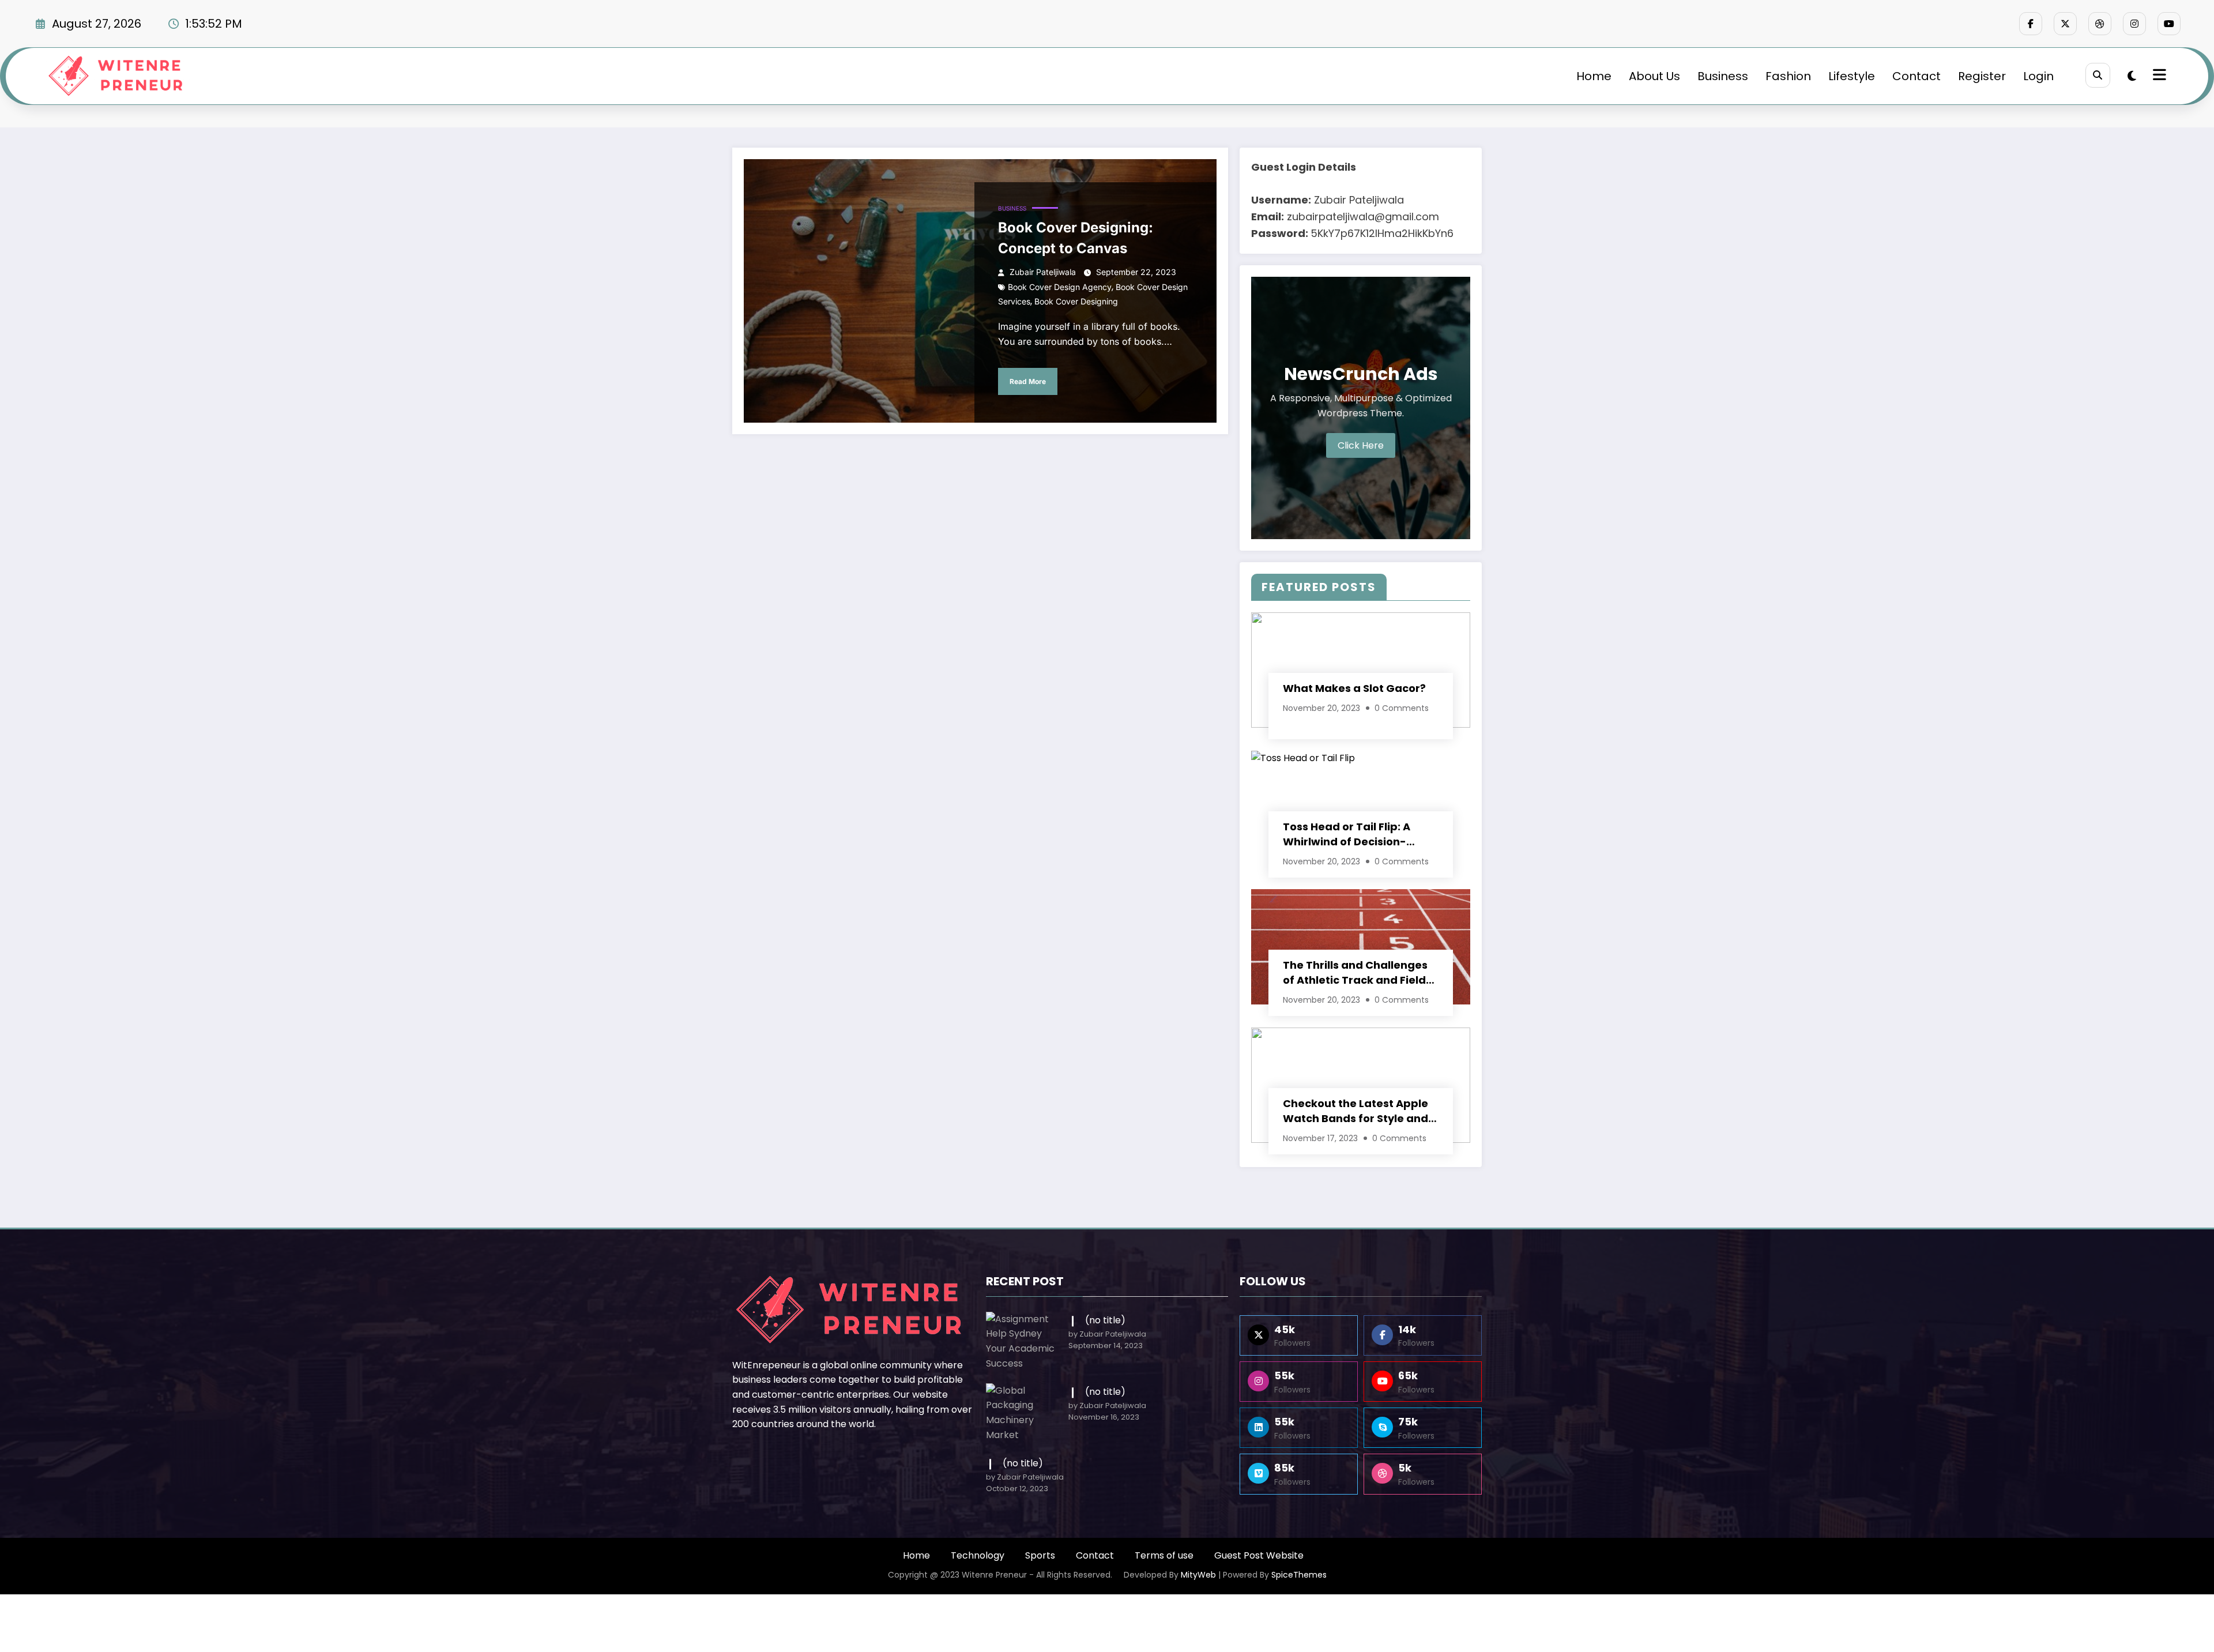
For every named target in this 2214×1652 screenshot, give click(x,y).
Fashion (1788, 76)
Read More (1028, 381)
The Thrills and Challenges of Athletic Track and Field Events (1355, 973)
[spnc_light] (2132, 76)
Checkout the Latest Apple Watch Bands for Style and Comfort (1355, 1111)
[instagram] (2134, 24)
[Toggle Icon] (2158, 76)
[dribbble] (2100, 24)
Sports (1040, 1555)
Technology (978, 1555)
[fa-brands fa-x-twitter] (2065, 24)
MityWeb (1198, 1575)
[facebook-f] (2031, 24)
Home (1594, 76)
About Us (1654, 76)
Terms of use (1164, 1555)
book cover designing (1076, 301)
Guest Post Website (1259, 1555)
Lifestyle (1852, 76)
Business (1723, 76)
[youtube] (2169, 24)
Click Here (1361, 445)
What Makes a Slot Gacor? (1354, 688)
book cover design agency (1060, 287)
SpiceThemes (1299, 1575)
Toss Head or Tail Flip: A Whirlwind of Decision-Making (1347, 834)
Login (2038, 76)
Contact (1916, 76)
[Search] (2098, 75)
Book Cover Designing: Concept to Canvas (1076, 238)
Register (1982, 76)
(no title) (1105, 1320)
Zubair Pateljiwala (1043, 272)
